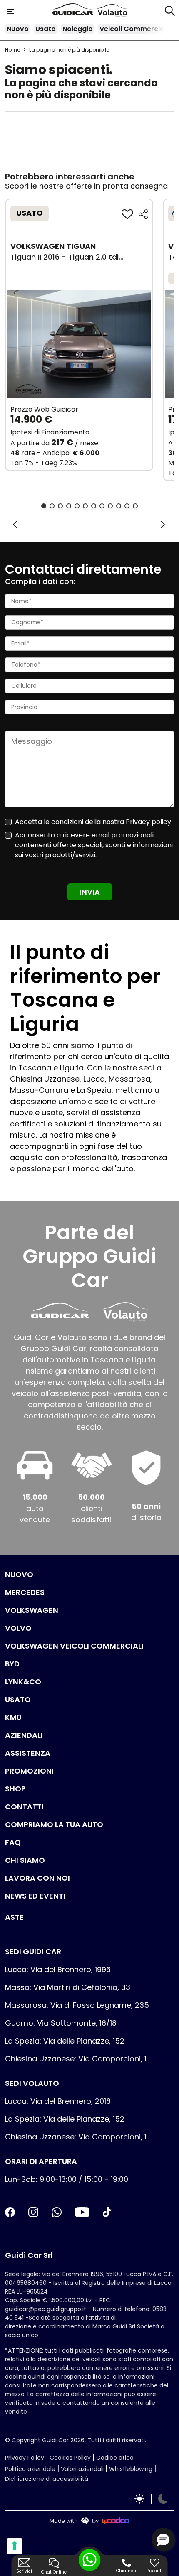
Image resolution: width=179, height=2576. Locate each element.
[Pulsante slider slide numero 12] (135, 506)
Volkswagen (32, 1610)
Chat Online (54, 2572)
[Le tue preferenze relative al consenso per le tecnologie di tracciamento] (15, 2546)
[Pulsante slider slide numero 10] (119, 506)
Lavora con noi (37, 1878)
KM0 (13, 1717)
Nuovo (18, 29)
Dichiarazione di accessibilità (47, 2479)
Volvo (18, 1628)
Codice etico (115, 2458)
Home (12, 50)
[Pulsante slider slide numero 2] (52, 506)
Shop (15, 1789)
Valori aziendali (82, 2469)
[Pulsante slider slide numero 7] (94, 506)
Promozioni (29, 1771)
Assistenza (28, 1753)
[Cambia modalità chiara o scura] (151, 2499)
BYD (12, 1664)
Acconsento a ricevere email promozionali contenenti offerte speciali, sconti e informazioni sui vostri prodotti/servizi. (94, 845)
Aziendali (24, 1735)
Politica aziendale (30, 2469)
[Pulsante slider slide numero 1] (44, 506)
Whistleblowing (131, 2469)
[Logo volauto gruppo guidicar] (112, 11)
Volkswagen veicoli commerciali (74, 1646)
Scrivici (24, 2571)
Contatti (24, 1807)
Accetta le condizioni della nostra (93, 822)
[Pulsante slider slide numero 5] (77, 506)
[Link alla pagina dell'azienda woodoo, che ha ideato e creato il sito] (89, 2521)
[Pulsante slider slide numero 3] (60, 506)
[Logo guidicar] (75, 11)
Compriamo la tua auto (54, 1824)
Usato (46, 29)
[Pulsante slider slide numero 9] (110, 506)
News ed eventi (35, 1896)
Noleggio (78, 29)
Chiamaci (127, 2571)
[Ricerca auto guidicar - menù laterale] (170, 10)
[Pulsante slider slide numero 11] (127, 506)
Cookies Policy (70, 2458)
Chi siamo (25, 1860)
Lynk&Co (23, 1682)
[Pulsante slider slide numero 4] (69, 506)
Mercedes (25, 1592)
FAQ (13, 1842)
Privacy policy (148, 822)
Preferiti (155, 2571)
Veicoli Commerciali (134, 29)
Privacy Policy (25, 2458)
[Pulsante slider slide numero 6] (85, 506)
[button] (163, 2539)
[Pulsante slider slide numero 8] (102, 506)
